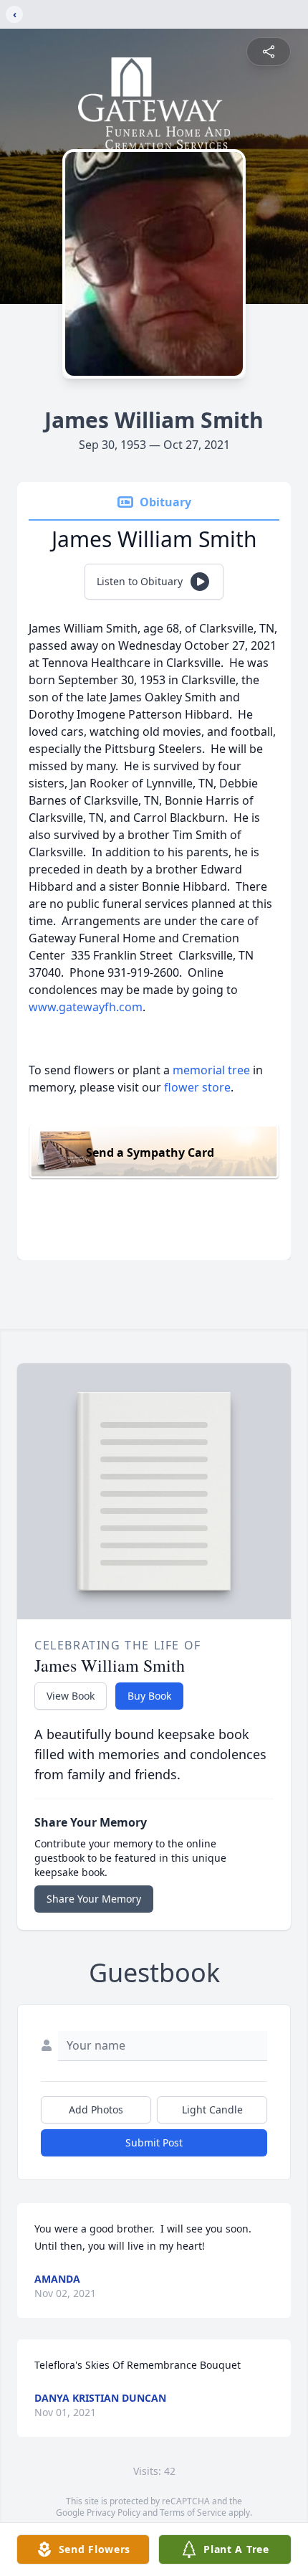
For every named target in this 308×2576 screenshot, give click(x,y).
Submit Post (154, 2142)
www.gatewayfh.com (86, 1007)
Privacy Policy (114, 2513)
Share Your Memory (94, 1899)
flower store (197, 1087)
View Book (71, 1696)
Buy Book (149, 1696)
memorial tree (211, 1070)
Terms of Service (193, 2513)
